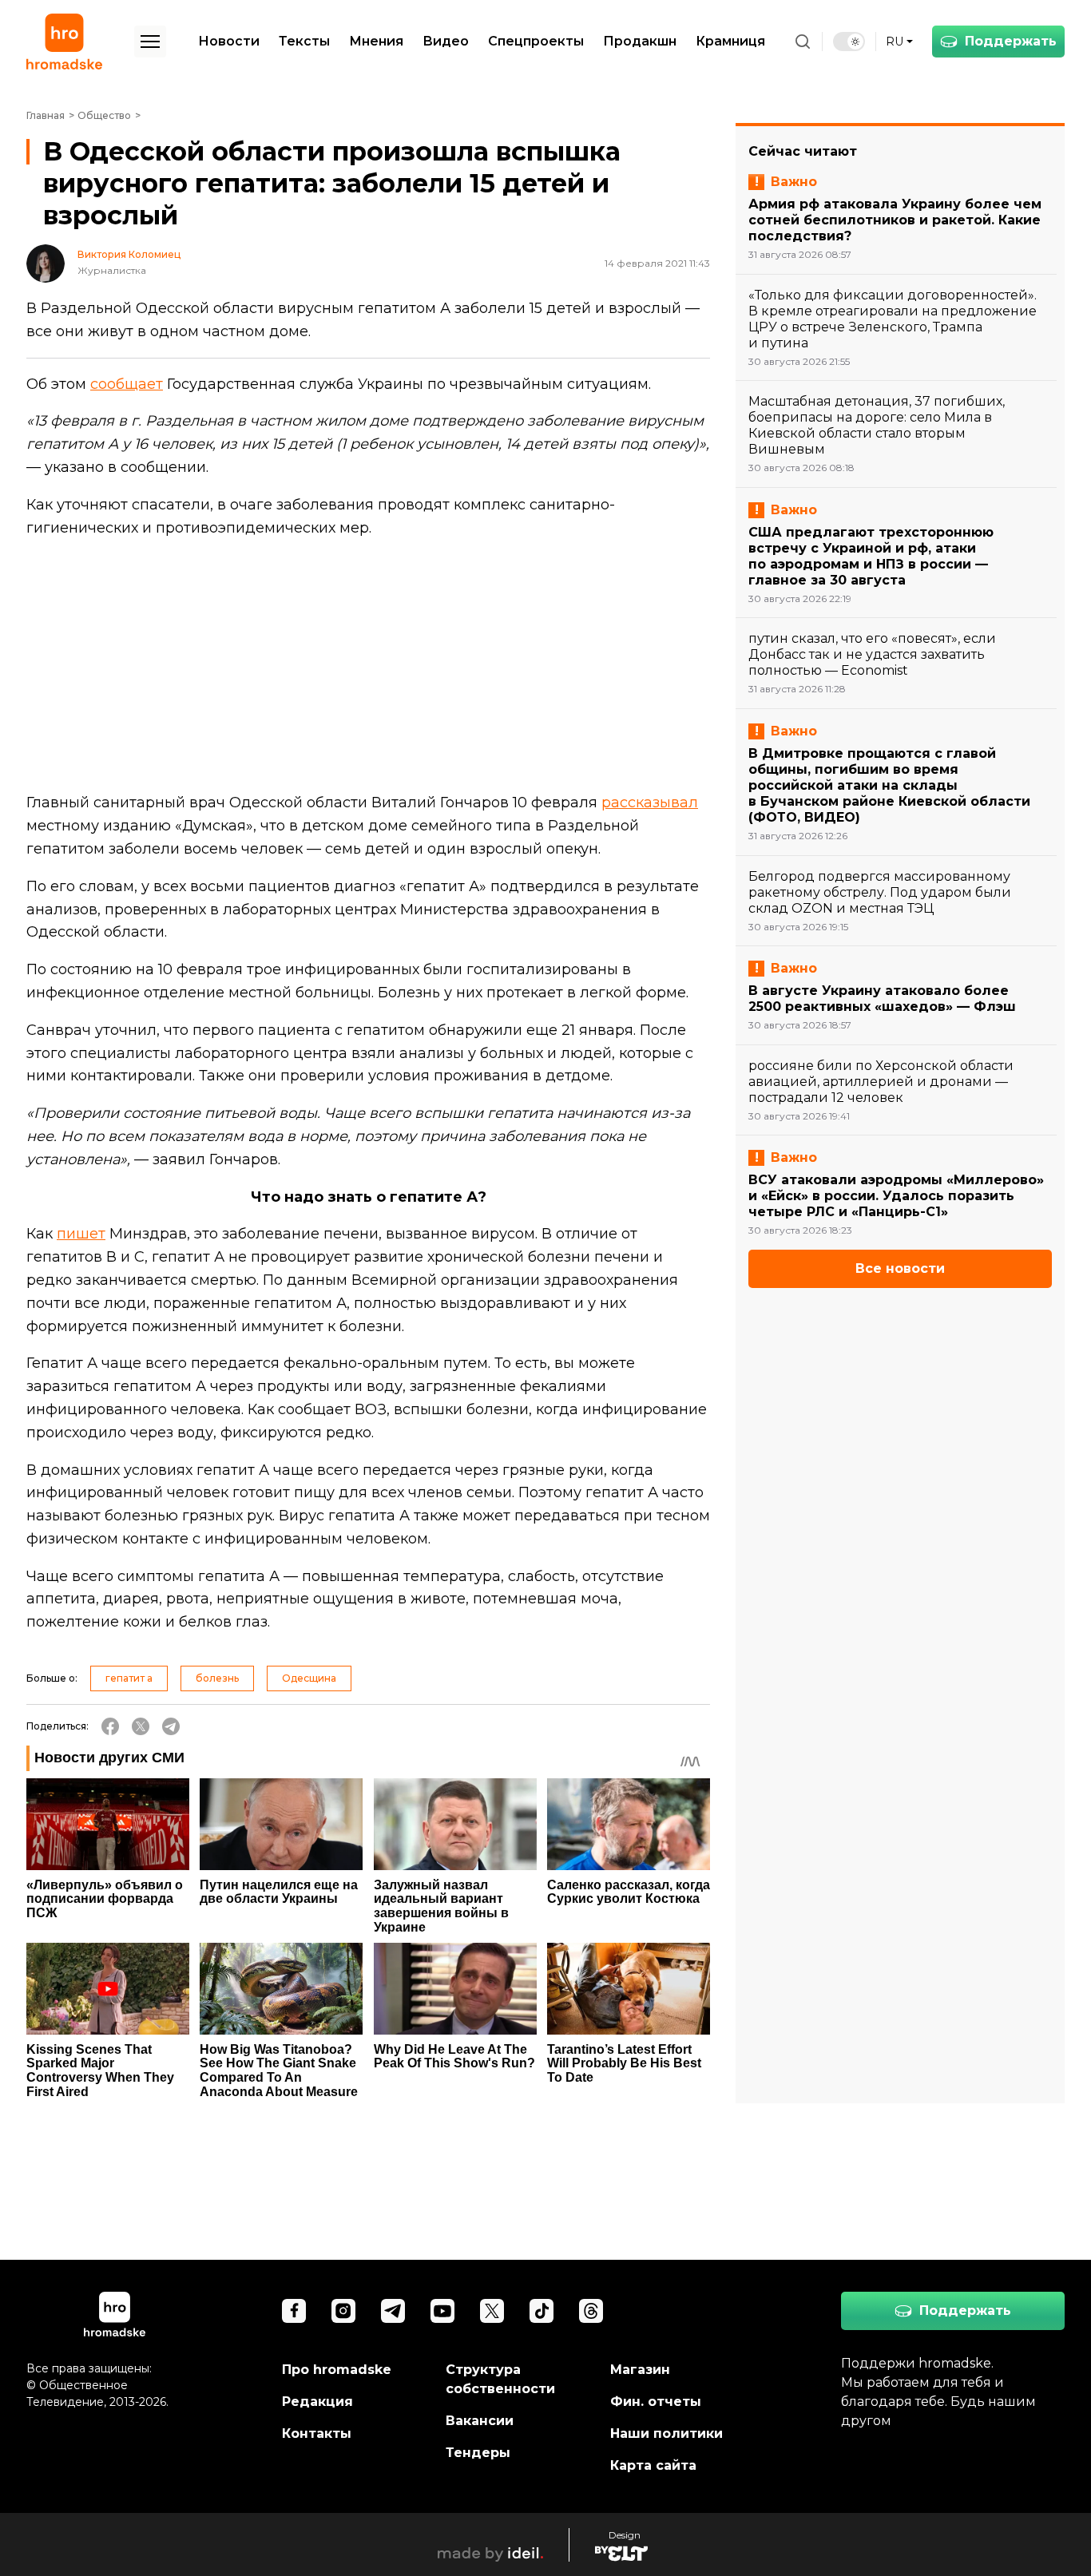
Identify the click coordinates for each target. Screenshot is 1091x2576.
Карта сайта (653, 2465)
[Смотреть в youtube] (442, 2311)
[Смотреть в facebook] (294, 2311)
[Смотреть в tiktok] (542, 2311)
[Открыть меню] (150, 42)
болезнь (217, 1678)
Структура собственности (500, 2379)
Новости (229, 41)
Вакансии (480, 2421)
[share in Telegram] (171, 1726)
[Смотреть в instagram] (343, 2311)
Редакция (317, 2402)
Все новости (900, 1268)
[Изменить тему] (849, 42)
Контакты (317, 2433)
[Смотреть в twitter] (492, 2311)
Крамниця (730, 41)
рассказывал (650, 803)
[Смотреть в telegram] (393, 2311)
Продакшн (640, 41)
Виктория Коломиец (129, 255)
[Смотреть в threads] (591, 2311)
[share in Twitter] (141, 1726)
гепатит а (129, 1678)
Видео (446, 41)
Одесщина (309, 1678)
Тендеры (478, 2453)
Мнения (376, 41)
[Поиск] (803, 42)
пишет (81, 1234)
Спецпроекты (536, 41)
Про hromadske (337, 2370)
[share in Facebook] (110, 1726)
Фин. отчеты (656, 2402)
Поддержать (1011, 41)
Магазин (640, 2370)
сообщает (127, 384)
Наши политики (667, 2433)
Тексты (304, 41)
